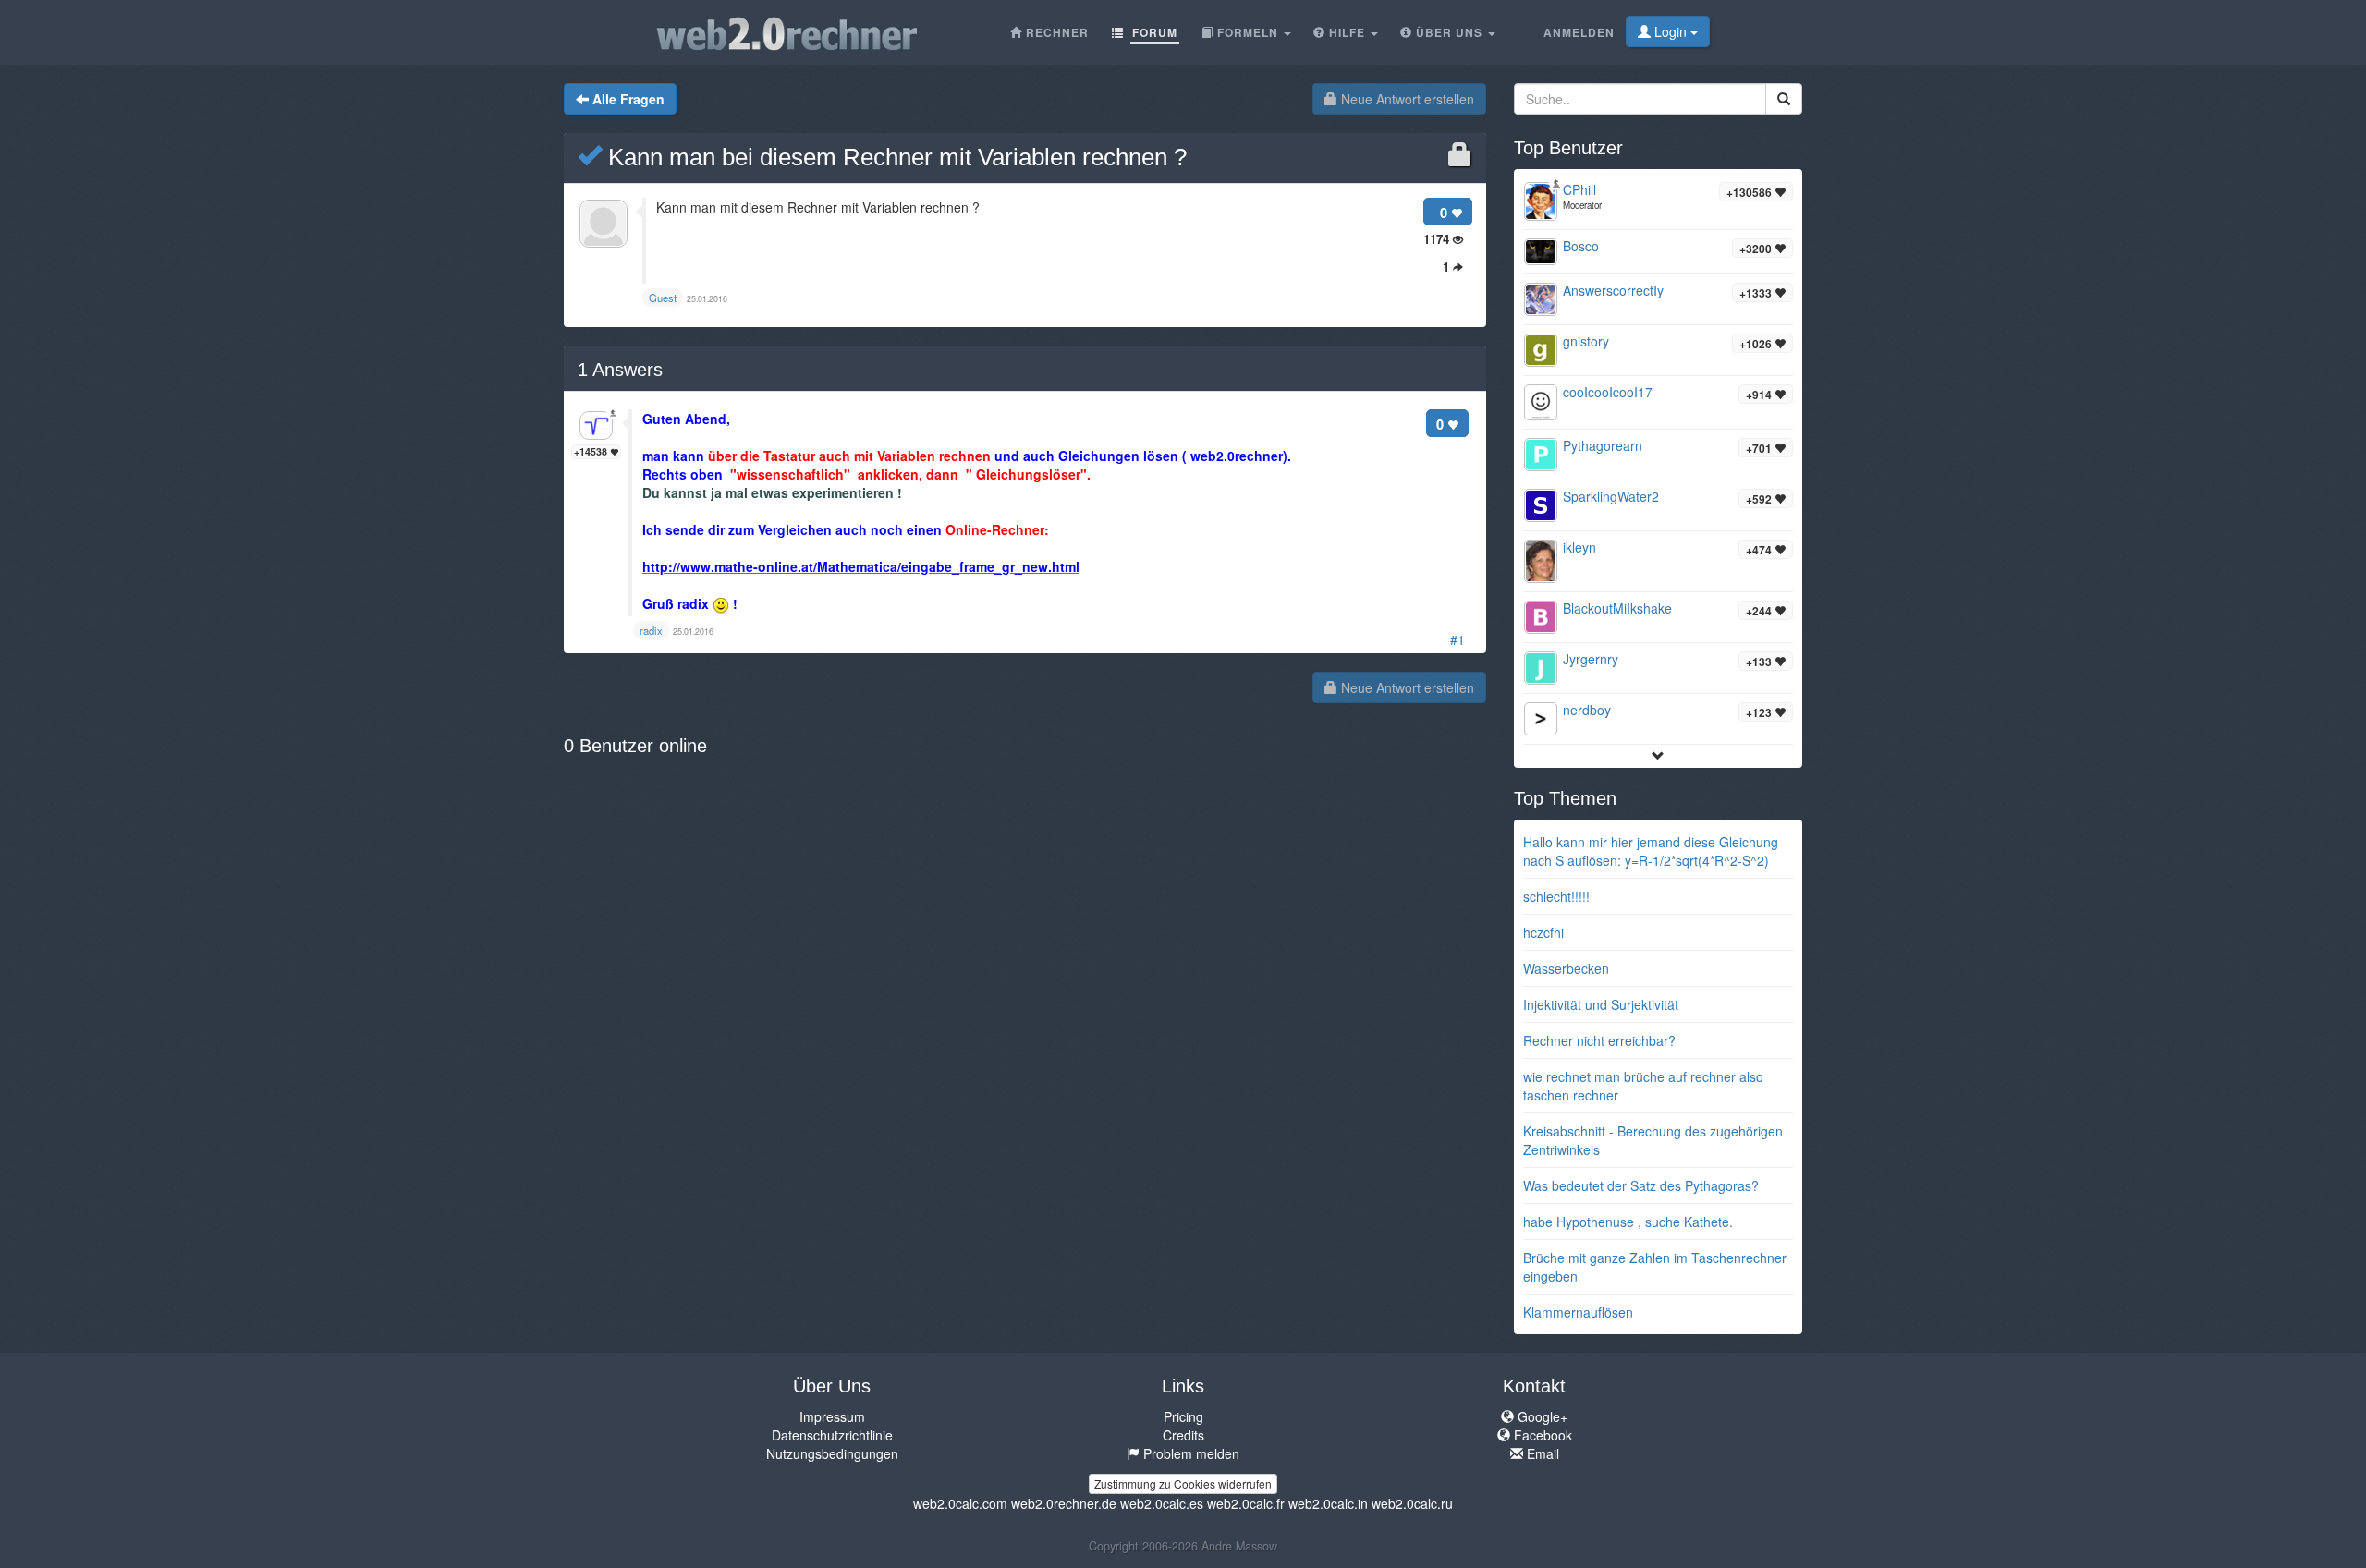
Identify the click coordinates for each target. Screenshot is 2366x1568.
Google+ (1541, 1416)
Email (1541, 1453)
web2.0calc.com (960, 1503)
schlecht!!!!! (1556, 896)
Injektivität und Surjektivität (1601, 1004)
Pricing (1183, 1416)
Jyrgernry (1591, 659)
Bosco (1581, 246)
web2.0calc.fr (1246, 1503)
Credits (1183, 1435)
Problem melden (1189, 1453)
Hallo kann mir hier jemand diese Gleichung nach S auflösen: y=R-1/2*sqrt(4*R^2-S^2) (1651, 851)
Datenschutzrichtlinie (832, 1435)
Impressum (832, 1416)
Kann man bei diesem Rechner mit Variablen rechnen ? (894, 157)
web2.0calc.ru (1412, 1503)
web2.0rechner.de (1064, 1503)
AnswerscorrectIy (1613, 290)
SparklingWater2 (1611, 496)
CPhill (1579, 189)
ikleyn (1579, 547)
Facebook (1541, 1435)
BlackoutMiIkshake (1617, 608)
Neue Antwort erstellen (1406, 99)
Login (1671, 31)
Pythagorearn (1603, 445)
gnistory (1586, 341)
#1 (1457, 639)
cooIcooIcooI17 (1608, 392)
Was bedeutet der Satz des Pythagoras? (1641, 1185)
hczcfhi (1543, 932)
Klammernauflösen (1578, 1312)
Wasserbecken (1566, 968)
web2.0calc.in (1328, 1503)
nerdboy (1587, 710)
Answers (620, 370)
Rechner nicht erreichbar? (1599, 1040)
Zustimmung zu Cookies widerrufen (1183, 1483)
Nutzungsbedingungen (832, 1453)
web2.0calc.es (1162, 1503)
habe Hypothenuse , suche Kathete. (1628, 1222)
